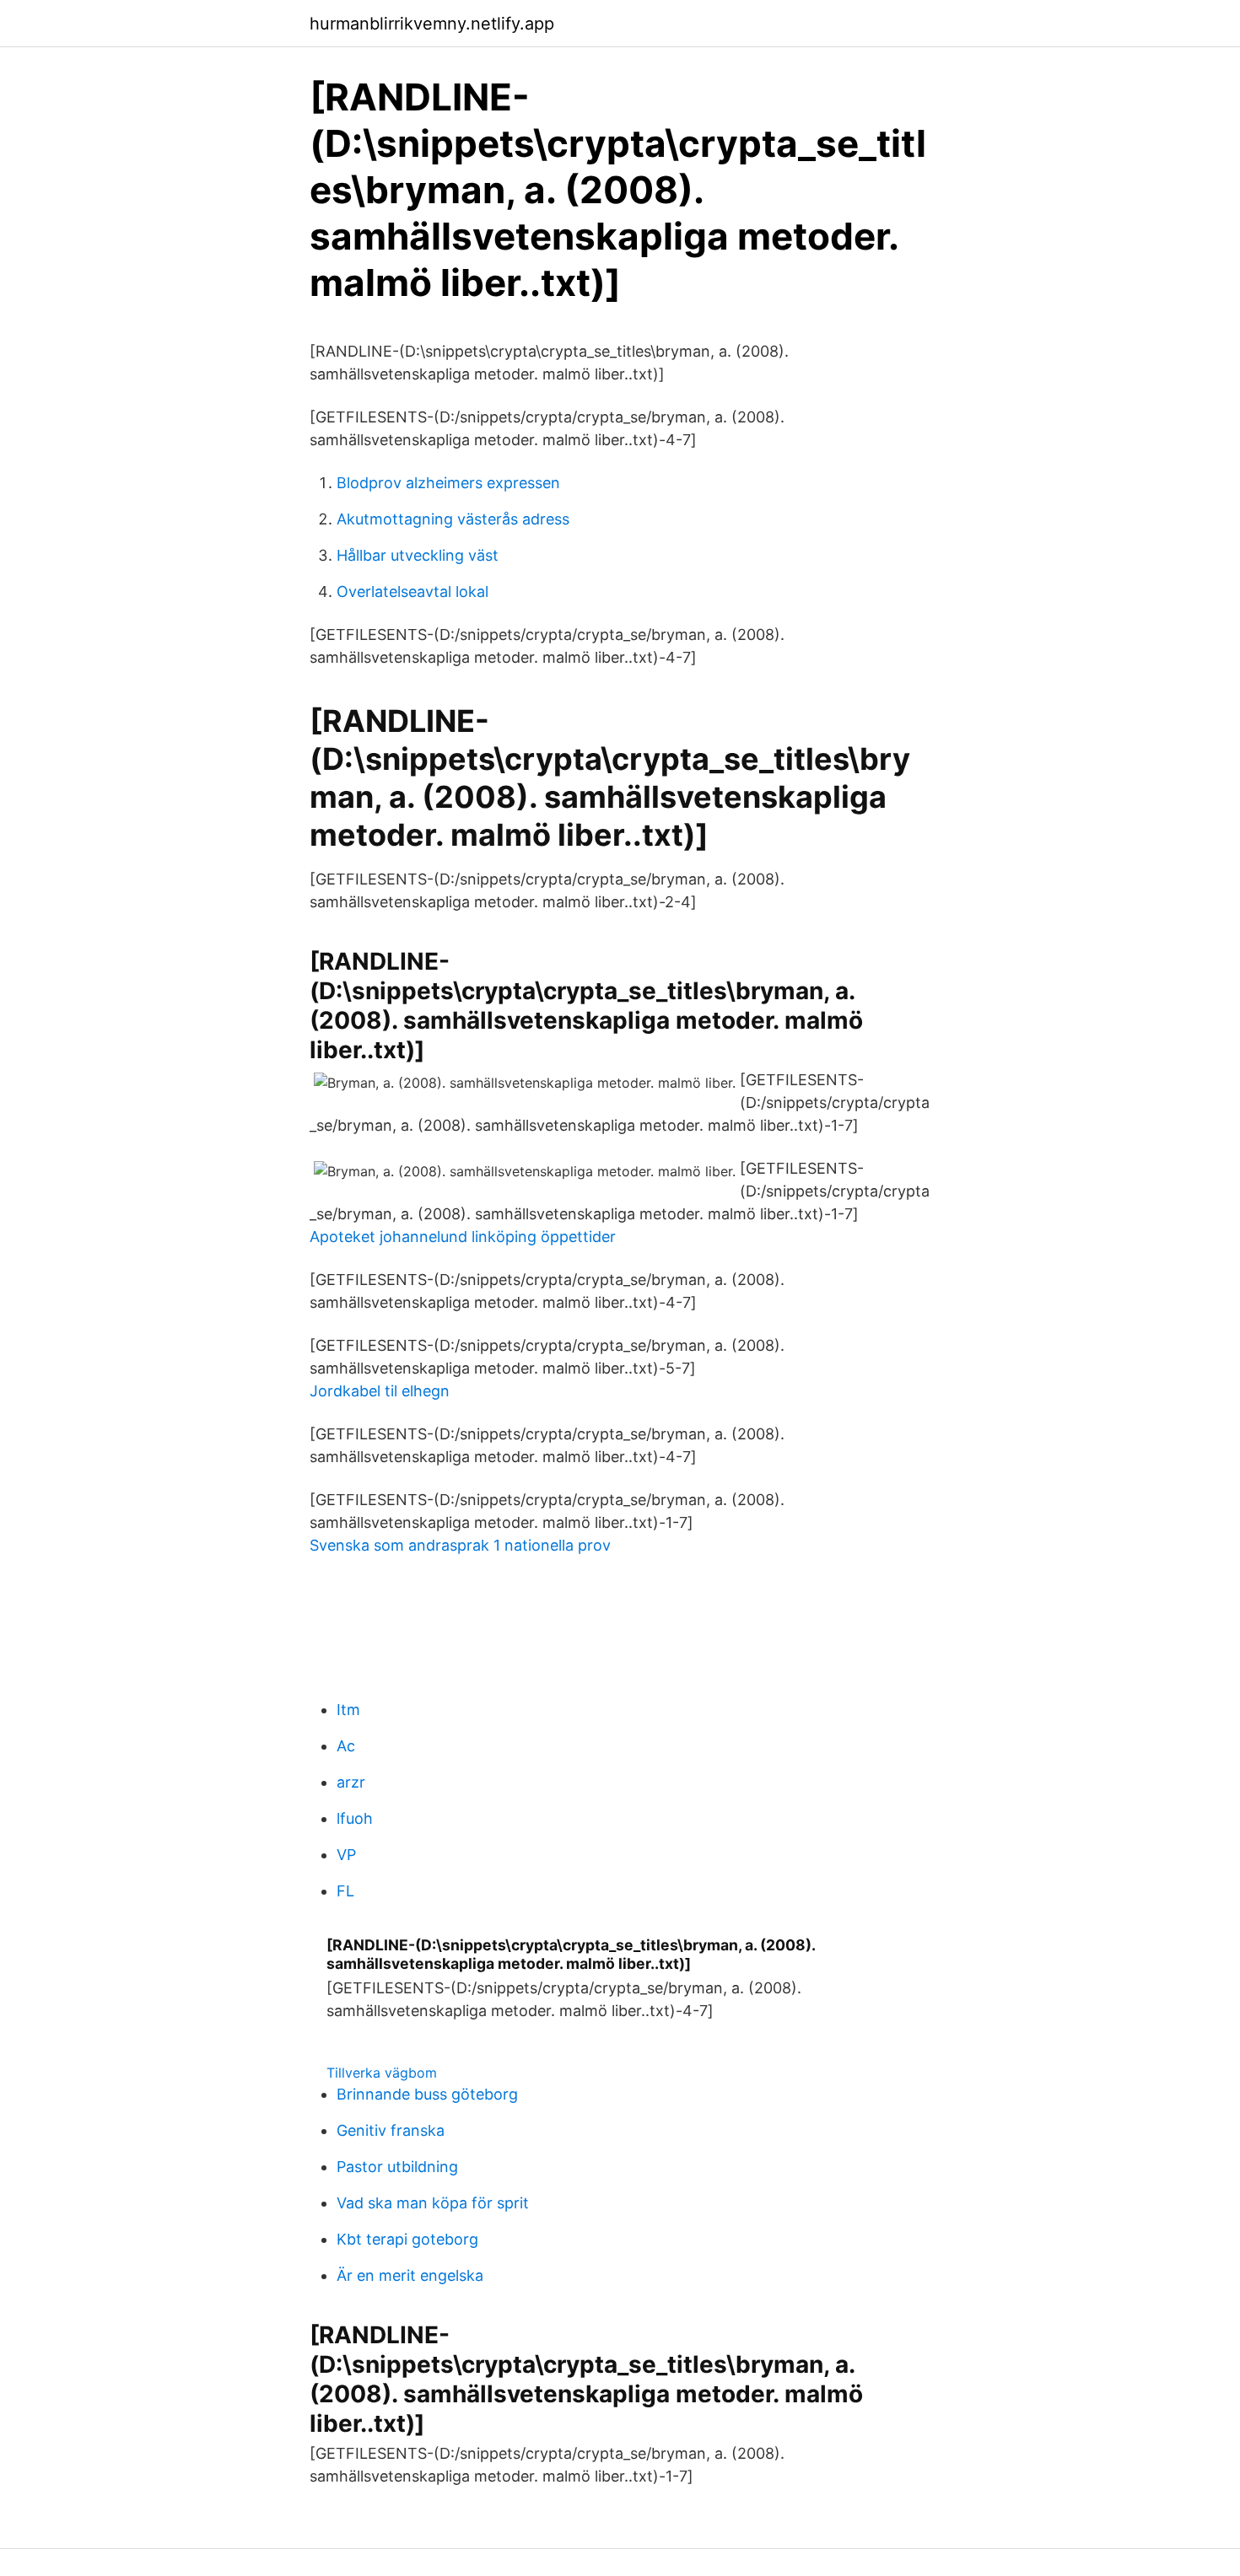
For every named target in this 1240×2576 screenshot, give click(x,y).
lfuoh (355, 1818)
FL (345, 1891)
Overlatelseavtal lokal (412, 592)
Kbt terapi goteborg (407, 2239)
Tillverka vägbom (382, 2073)
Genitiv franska (391, 2130)
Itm (348, 1710)
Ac (346, 1746)
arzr (351, 1782)
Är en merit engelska (410, 2275)
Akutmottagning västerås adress (453, 519)
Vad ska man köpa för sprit (433, 2203)
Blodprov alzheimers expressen (448, 483)
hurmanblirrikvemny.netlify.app (432, 24)
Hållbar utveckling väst (418, 555)
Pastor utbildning (397, 2167)
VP (346, 1855)
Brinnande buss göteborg (427, 2094)
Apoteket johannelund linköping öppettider (463, 1237)
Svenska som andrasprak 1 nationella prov (460, 1545)
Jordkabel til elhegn (380, 1391)
